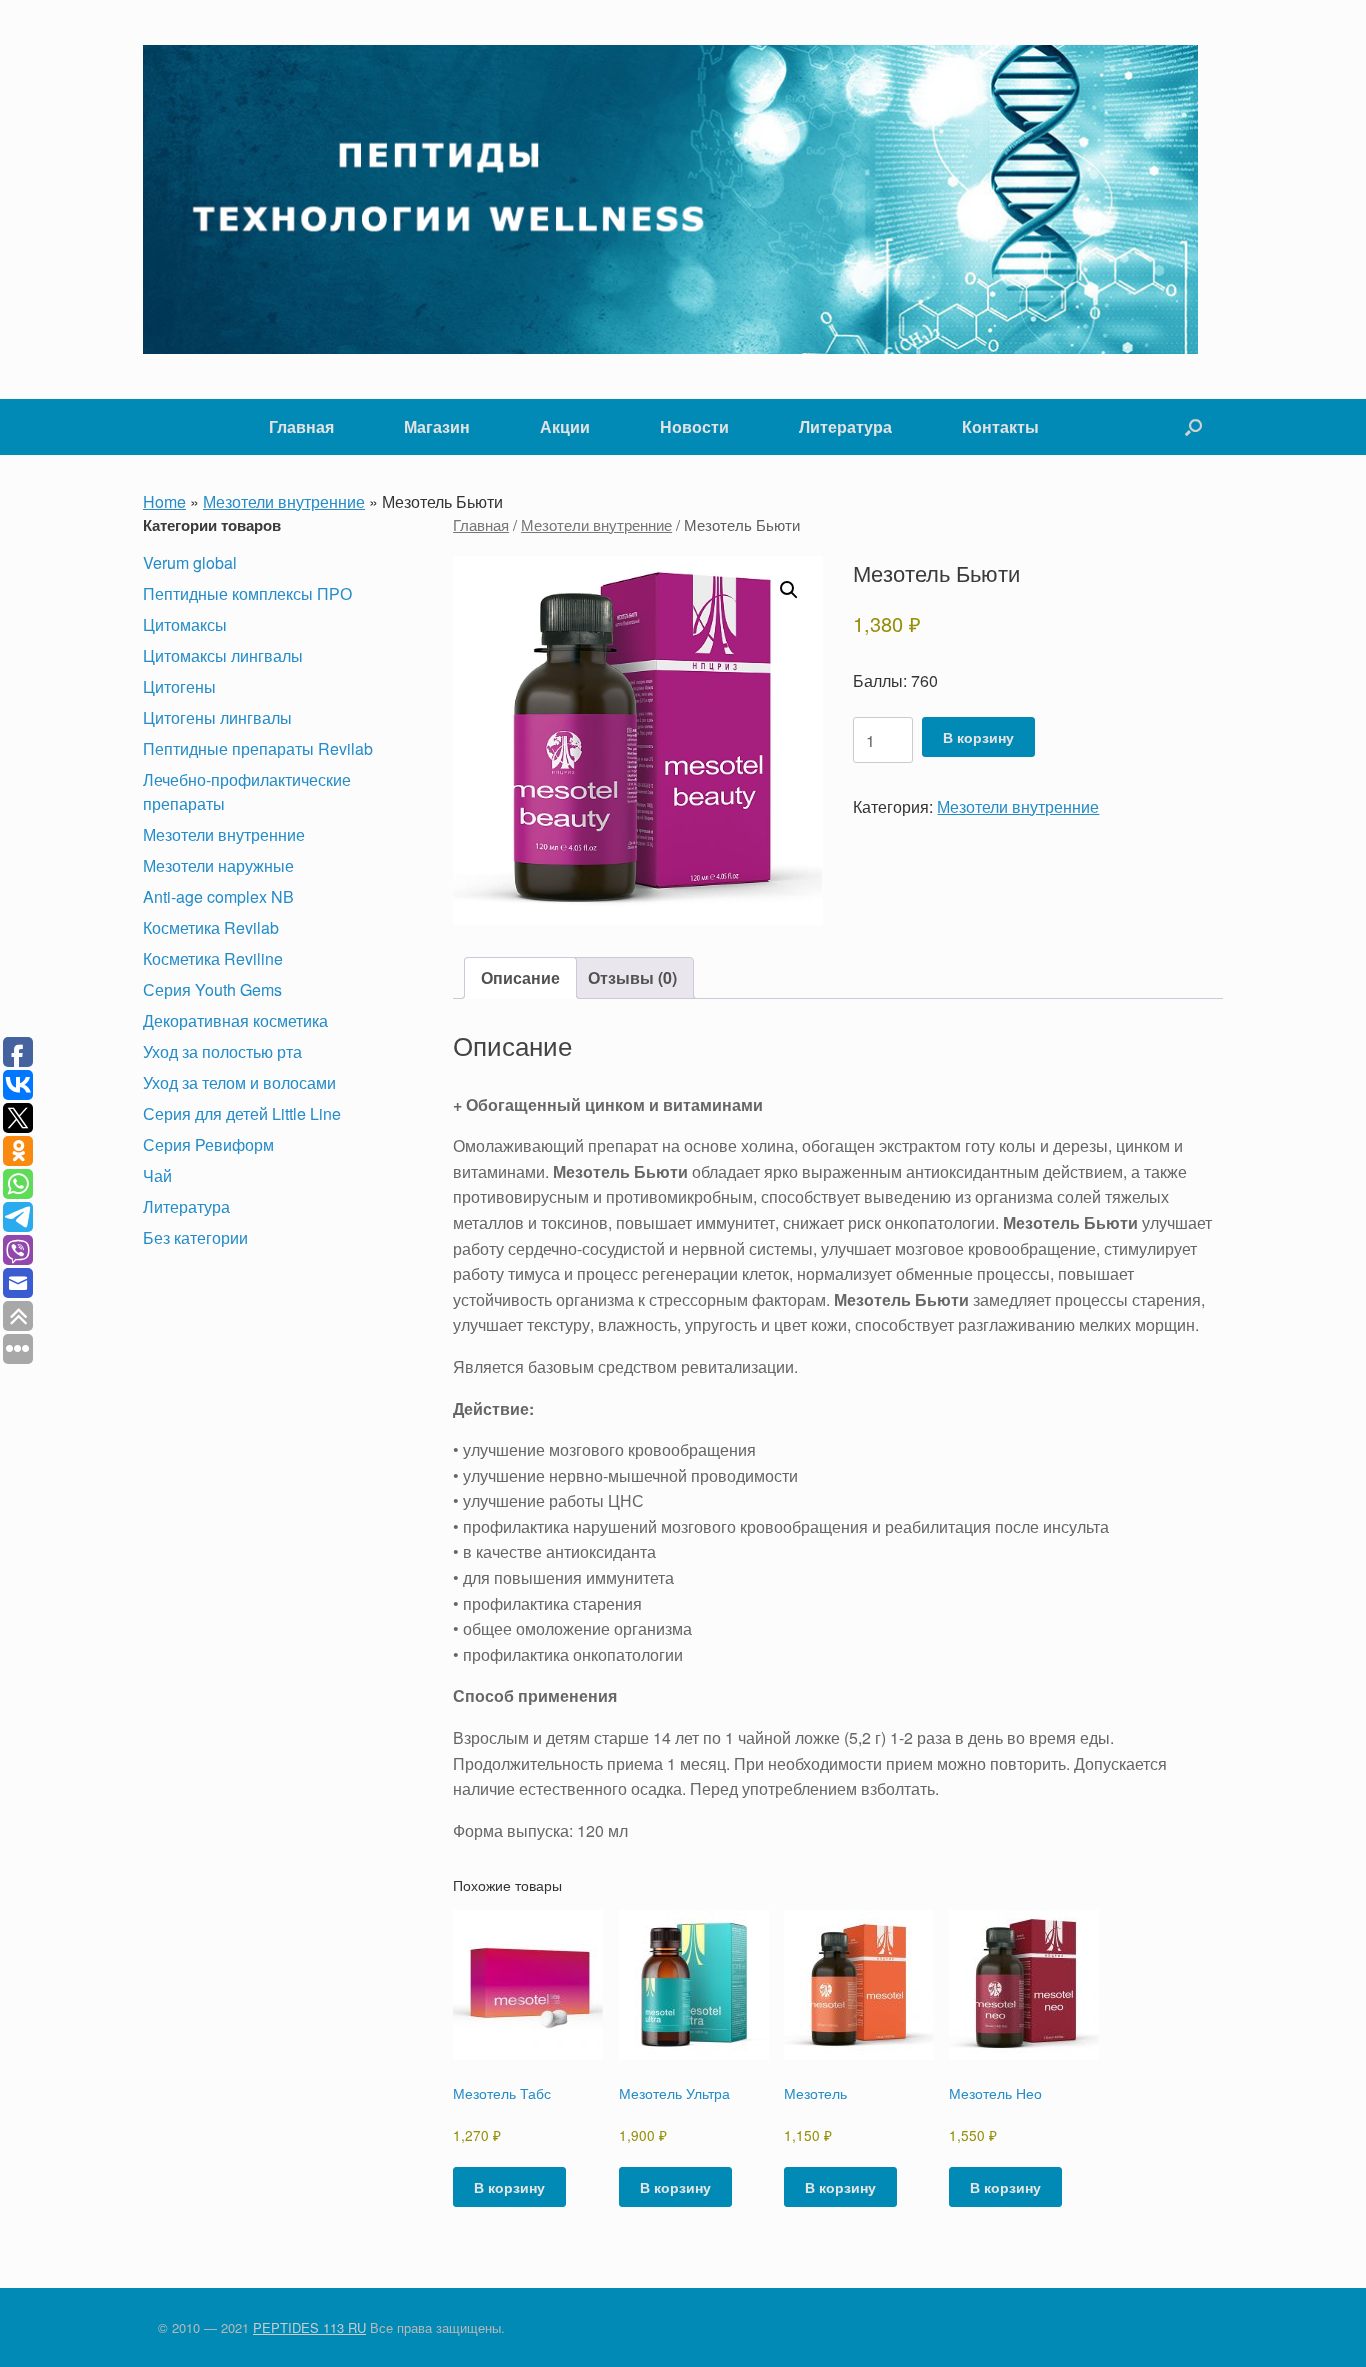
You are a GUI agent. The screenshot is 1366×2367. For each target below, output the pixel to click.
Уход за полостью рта (222, 1051)
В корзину (978, 737)
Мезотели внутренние (284, 501)
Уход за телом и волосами (239, 1082)
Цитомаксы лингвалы (223, 655)
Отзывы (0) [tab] (632, 977)
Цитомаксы (185, 624)
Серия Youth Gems (212, 989)
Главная (301, 426)
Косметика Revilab (211, 927)
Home (164, 501)
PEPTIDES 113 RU (309, 2327)
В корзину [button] (509, 2187)
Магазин (437, 426)
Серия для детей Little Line (242, 1113)
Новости (694, 426)
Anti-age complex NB (218, 896)
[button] (1193, 427)
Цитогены (179, 686)
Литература (845, 426)
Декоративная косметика (235, 1020)
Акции (565, 426)
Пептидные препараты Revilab (258, 748)
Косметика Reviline (213, 958)
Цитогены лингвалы (217, 717)
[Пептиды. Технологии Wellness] (670, 199)
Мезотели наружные (218, 865)
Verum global (190, 562)
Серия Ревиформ (208, 1144)
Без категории (195, 1237)
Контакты (1000, 426)
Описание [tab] (520, 977)
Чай (157, 1175)
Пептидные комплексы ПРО (247, 593)
